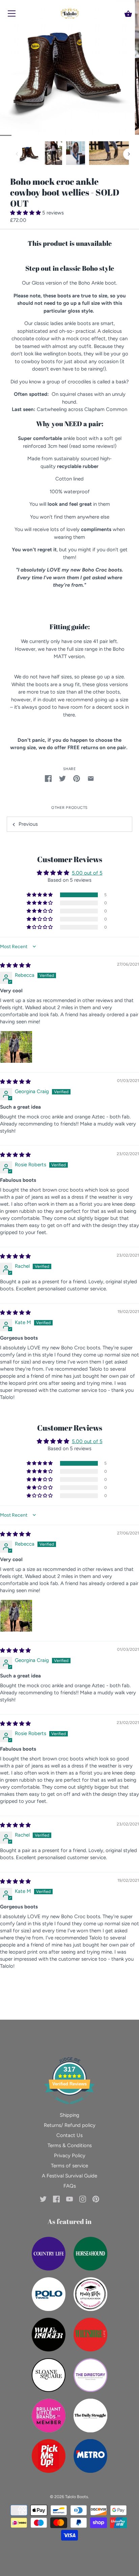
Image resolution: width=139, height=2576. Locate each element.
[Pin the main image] (77, 778)
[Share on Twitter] (62, 778)
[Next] (129, 154)
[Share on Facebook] (48, 778)
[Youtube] (69, 2199)
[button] (26, 213)
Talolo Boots (77, 2497)
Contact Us (69, 2135)
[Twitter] (43, 2199)
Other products (69, 808)
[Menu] (12, 15)
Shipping (69, 2115)
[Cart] (128, 14)
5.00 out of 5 (87, 873)
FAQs (70, 2186)
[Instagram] (83, 2199)
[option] (29, 154)
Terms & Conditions (70, 2145)
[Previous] (17, 154)
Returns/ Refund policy (70, 2125)
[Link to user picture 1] (16, 1047)
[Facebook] (56, 2199)
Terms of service (69, 2166)
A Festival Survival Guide (69, 2176)
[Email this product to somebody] (91, 778)
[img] (15, 965)
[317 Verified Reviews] (69, 2108)
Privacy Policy (70, 2156)
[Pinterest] (96, 2199)
